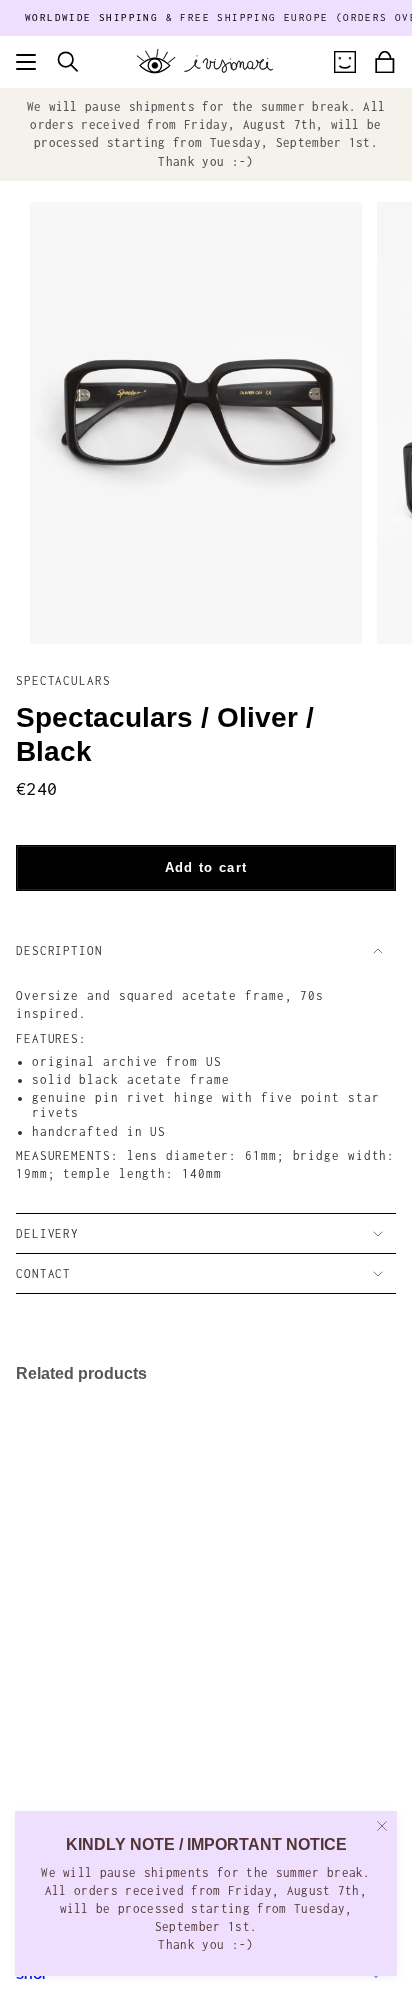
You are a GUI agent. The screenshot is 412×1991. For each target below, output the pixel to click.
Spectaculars (63, 680)
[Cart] (385, 62)
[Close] (382, 1826)
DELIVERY (47, 1233)
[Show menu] (26, 62)
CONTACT (43, 1273)
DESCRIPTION (59, 950)
